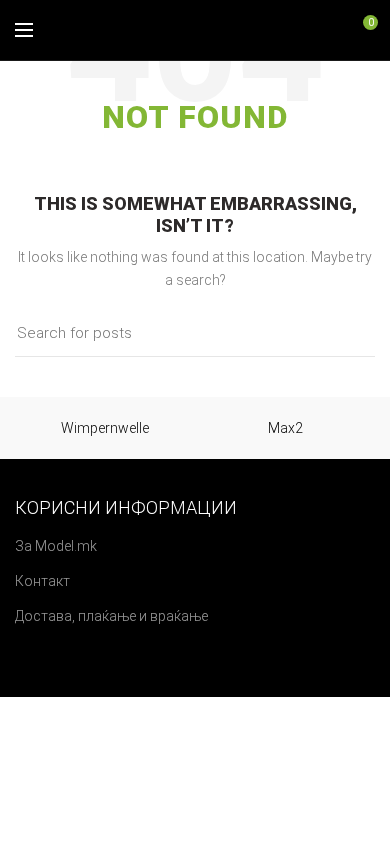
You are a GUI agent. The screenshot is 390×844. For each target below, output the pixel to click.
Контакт (42, 581)
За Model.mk (56, 546)
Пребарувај (348, 334)
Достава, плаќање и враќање (111, 616)
